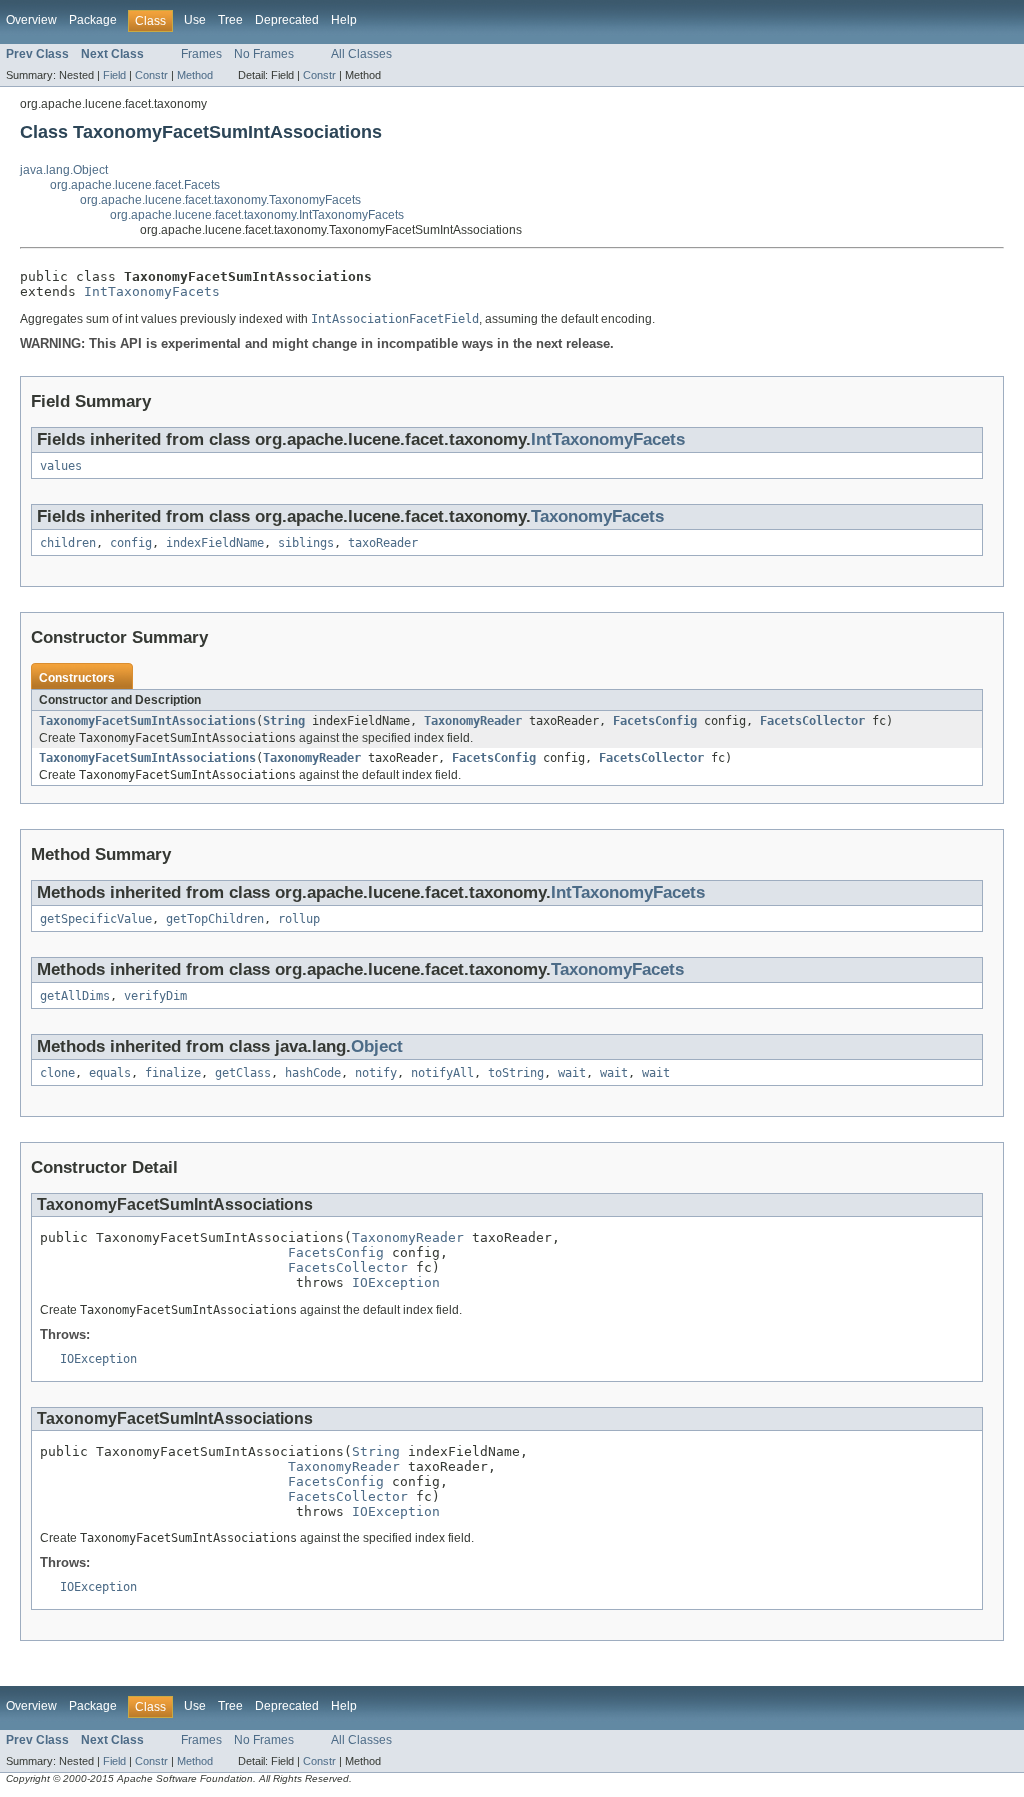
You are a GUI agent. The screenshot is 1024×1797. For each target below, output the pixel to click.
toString (516, 1073)
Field (114, 75)
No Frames (264, 54)
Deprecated (287, 20)
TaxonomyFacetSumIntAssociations (147, 721)
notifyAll (442, 1073)
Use (195, 20)
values (61, 466)
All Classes (361, 54)
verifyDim (155, 996)
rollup (299, 919)
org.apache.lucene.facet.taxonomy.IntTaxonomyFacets (257, 215)
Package (93, 20)
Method (195, 75)
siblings (306, 543)
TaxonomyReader (473, 721)
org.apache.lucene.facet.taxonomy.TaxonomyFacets (220, 200)
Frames (201, 54)
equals (110, 1073)
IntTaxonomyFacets (152, 291)
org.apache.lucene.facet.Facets (135, 185)
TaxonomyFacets (597, 516)
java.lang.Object (64, 170)
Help (344, 20)
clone (57, 1073)
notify (376, 1073)
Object (377, 1046)
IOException (396, 1282)
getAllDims (75, 996)
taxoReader (383, 543)
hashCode (313, 1073)
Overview (31, 20)
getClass (243, 1073)
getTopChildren (215, 919)
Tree (230, 20)
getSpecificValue (96, 919)
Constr (151, 75)
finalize (173, 1073)
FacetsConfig (655, 721)
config (131, 543)
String (284, 721)
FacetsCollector (812, 721)
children (68, 543)
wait (572, 1073)
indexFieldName (215, 543)
